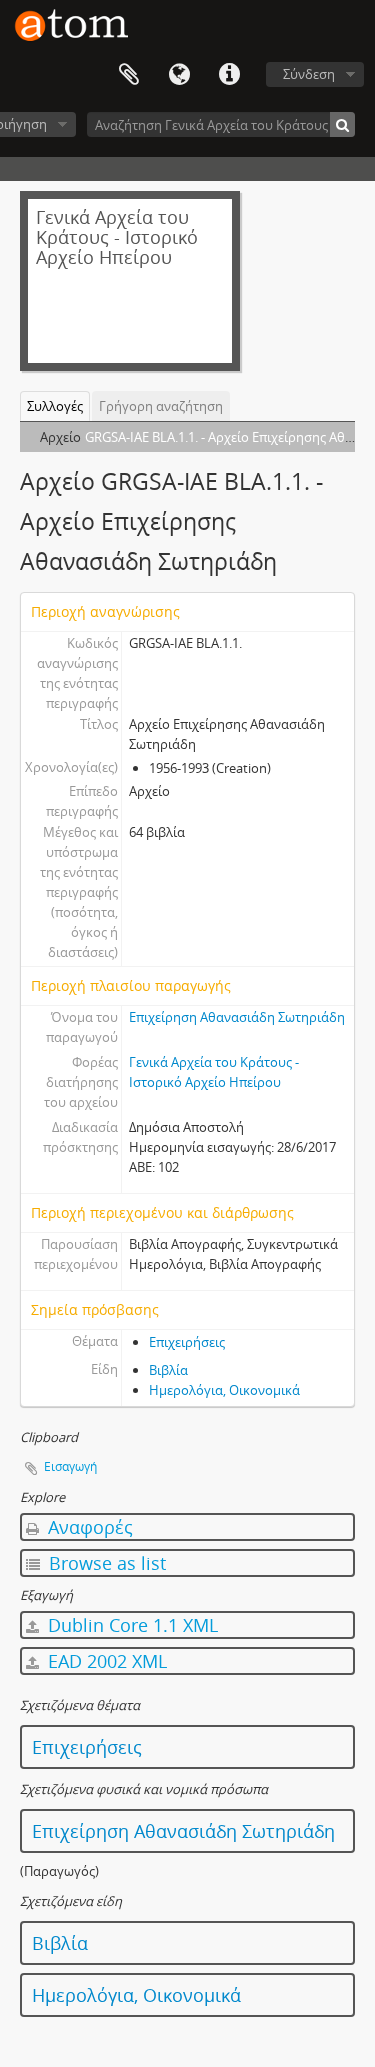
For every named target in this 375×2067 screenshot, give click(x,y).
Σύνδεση (309, 74)
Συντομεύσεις (229, 75)
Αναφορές (88, 1527)
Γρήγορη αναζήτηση (161, 406)
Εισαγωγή (70, 1466)
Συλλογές (55, 406)
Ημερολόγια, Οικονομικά (224, 1390)
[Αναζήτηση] (342, 124)
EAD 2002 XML (105, 1661)
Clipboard (129, 75)
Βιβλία (168, 1370)
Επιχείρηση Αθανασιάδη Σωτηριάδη (237, 1017)
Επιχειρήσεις (187, 1342)
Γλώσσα (179, 75)
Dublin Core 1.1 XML (130, 1625)
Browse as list (105, 1563)
